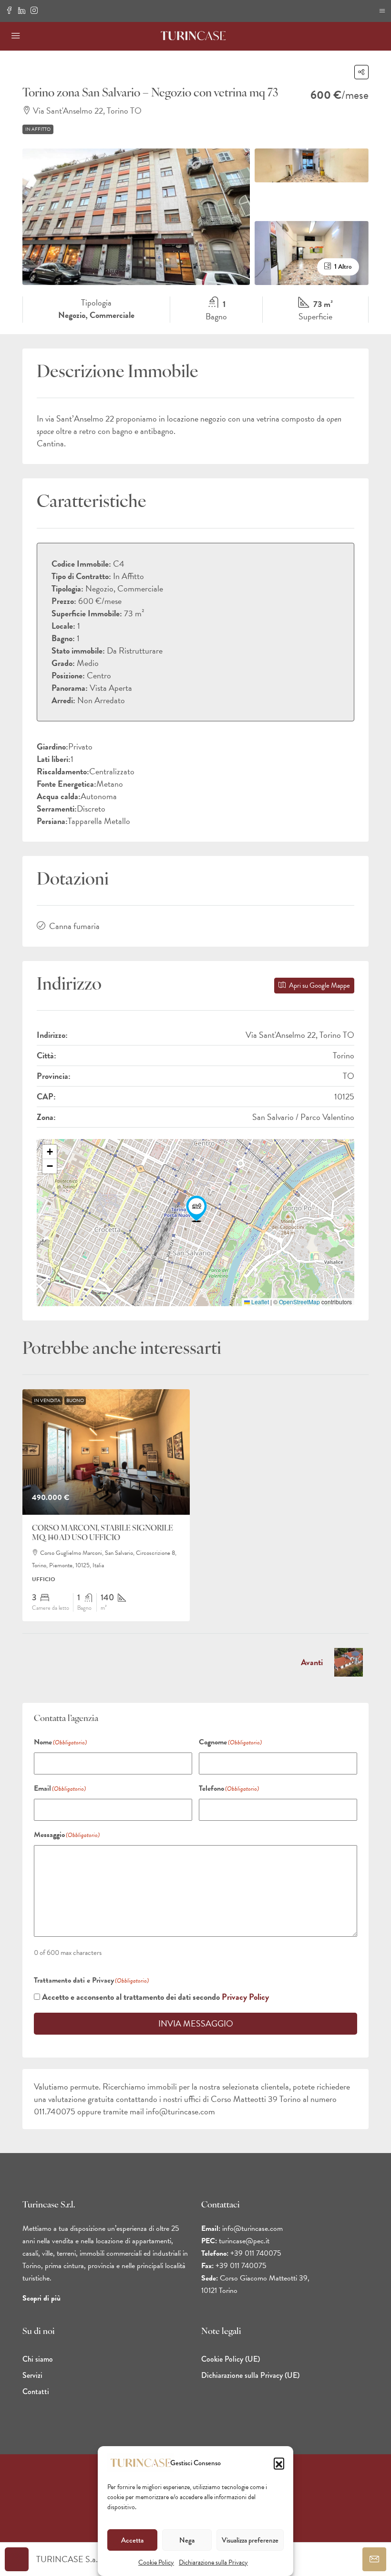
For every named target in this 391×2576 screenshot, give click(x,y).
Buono (75, 1400)
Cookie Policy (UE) (231, 2359)
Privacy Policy (245, 1997)
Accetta (132, 2540)
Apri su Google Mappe (319, 985)
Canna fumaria (74, 926)
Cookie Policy (156, 2562)
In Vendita (47, 1400)
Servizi (32, 2375)
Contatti (36, 2391)
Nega (187, 2540)
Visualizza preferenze (250, 2540)
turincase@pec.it (244, 2241)
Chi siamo (38, 2359)
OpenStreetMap (299, 1302)
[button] (279, 2463)
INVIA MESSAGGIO (196, 2023)
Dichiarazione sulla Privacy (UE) (250, 2375)
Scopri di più (41, 2298)
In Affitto (38, 129)
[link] (106, 1452)
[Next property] (349, 1662)
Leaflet (259, 1302)
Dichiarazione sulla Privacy (213, 2562)
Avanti (312, 1662)
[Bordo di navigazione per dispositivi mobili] (382, 11)
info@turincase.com (252, 2228)
